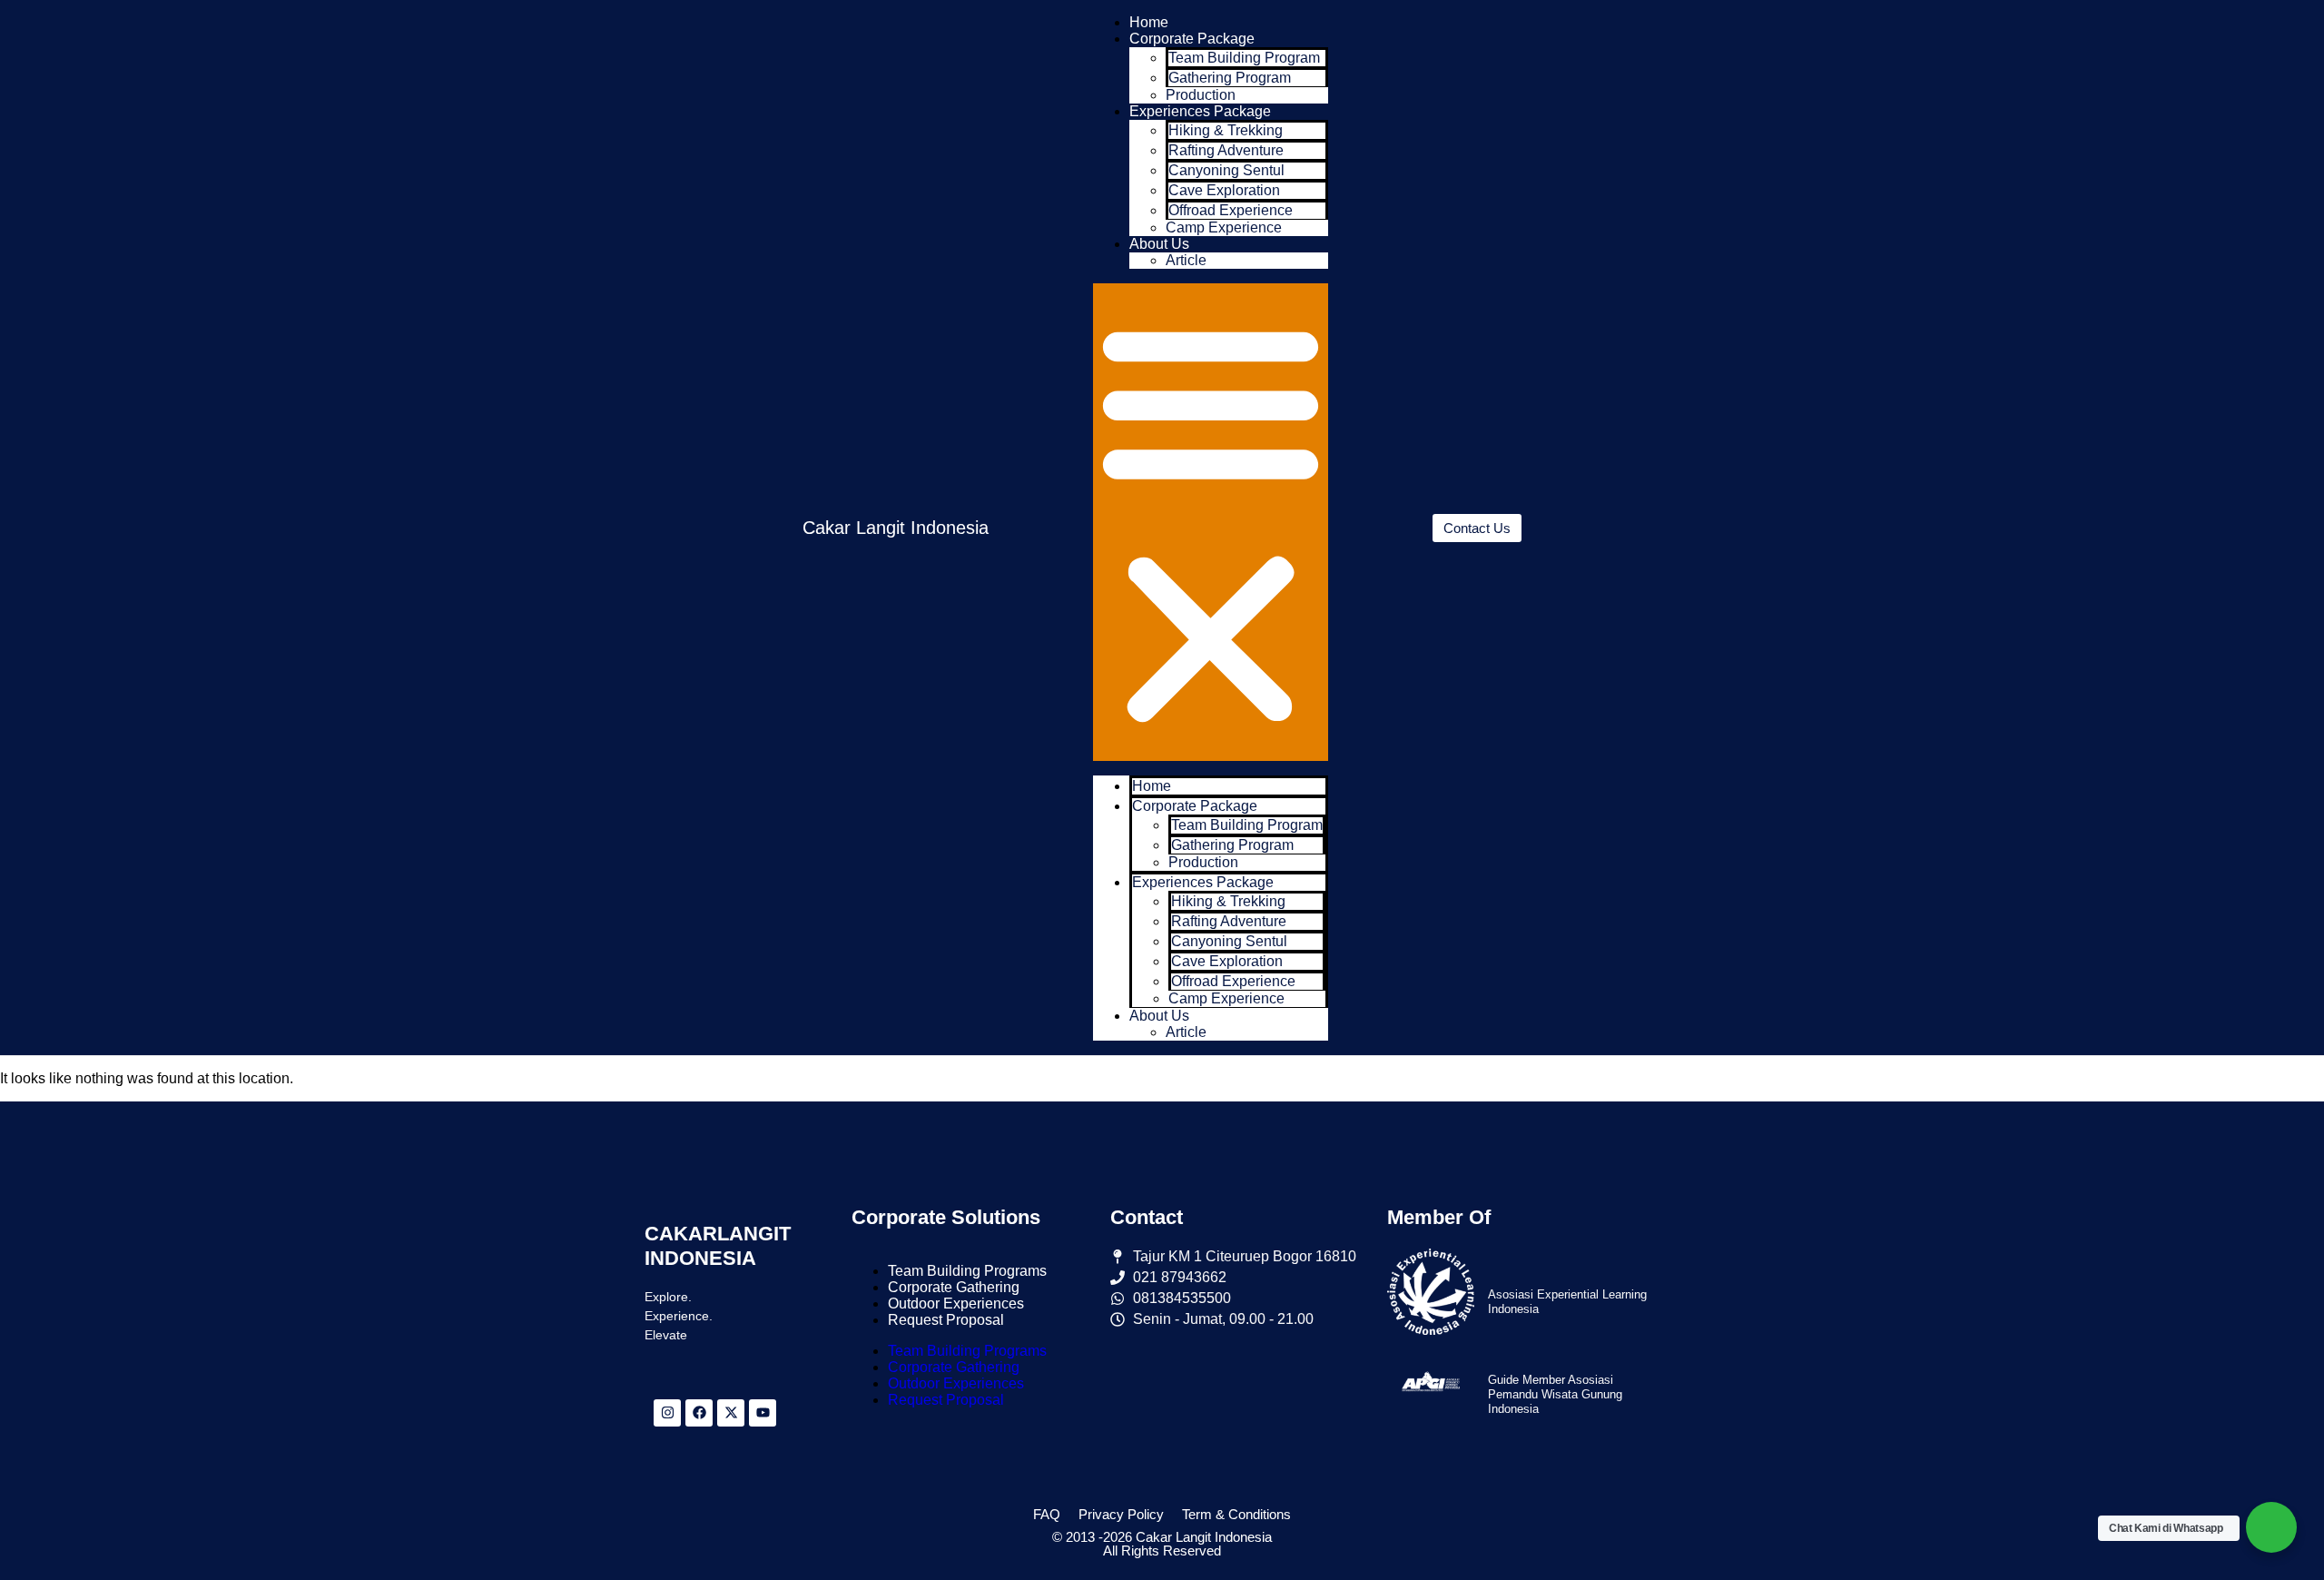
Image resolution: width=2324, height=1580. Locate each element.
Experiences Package (1200, 111)
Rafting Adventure (1226, 150)
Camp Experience (1224, 227)
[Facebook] (699, 1413)
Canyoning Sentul (1226, 170)
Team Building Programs (967, 1271)
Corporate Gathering (954, 1287)
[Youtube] (763, 1413)
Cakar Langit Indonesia (896, 528)
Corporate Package (1192, 39)
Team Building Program (1244, 58)
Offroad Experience (1231, 210)
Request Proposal (946, 1320)
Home (1149, 22)
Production (1201, 95)
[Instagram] (667, 1413)
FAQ (1047, 1514)
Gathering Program (1230, 78)
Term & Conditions (1236, 1514)
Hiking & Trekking (1226, 130)
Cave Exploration (1224, 190)
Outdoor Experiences (956, 1303)
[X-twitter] (731, 1413)
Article (1186, 260)
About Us (1159, 244)
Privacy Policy (1121, 1514)
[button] (1211, 522)
